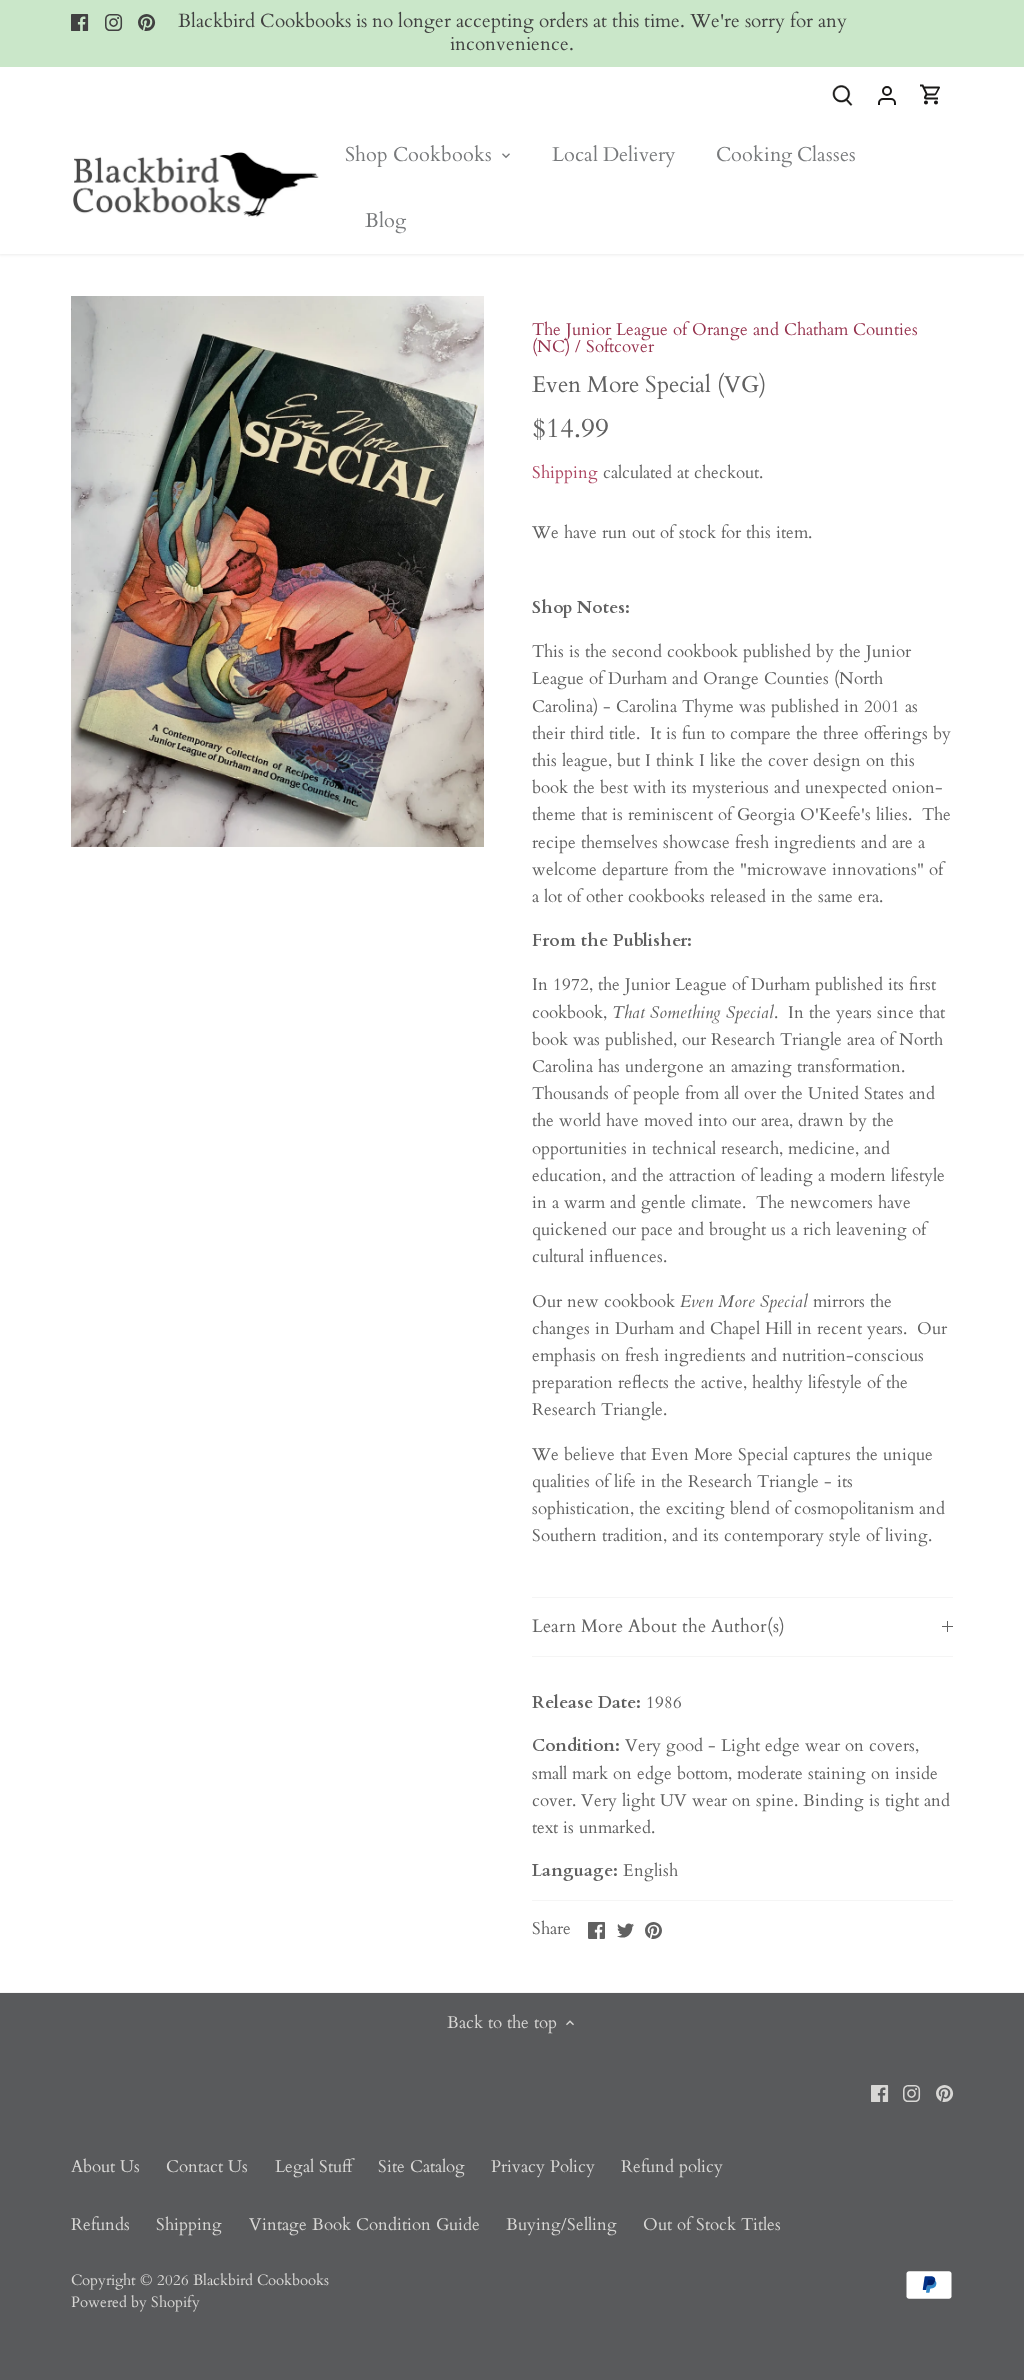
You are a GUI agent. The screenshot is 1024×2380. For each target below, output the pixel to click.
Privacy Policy (543, 2166)
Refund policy (672, 2166)
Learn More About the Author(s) (658, 1626)
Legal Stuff (313, 2166)
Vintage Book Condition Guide (364, 2224)
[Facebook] (79, 22)
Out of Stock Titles (712, 2224)
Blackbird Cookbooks (261, 2280)
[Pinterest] (146, 22)
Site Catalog (421, 2166)
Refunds (100, 2224)
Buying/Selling (561, 2224)
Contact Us (207, 2166)
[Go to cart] (931, 94)
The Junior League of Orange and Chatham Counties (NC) (725, 338)
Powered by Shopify (135, 2302)
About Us (105, 2166)
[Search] (843, 94)
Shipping (565, 472)
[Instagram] (113, 22)
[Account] (887, 94)
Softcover (620, 346)
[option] (277, 571)
